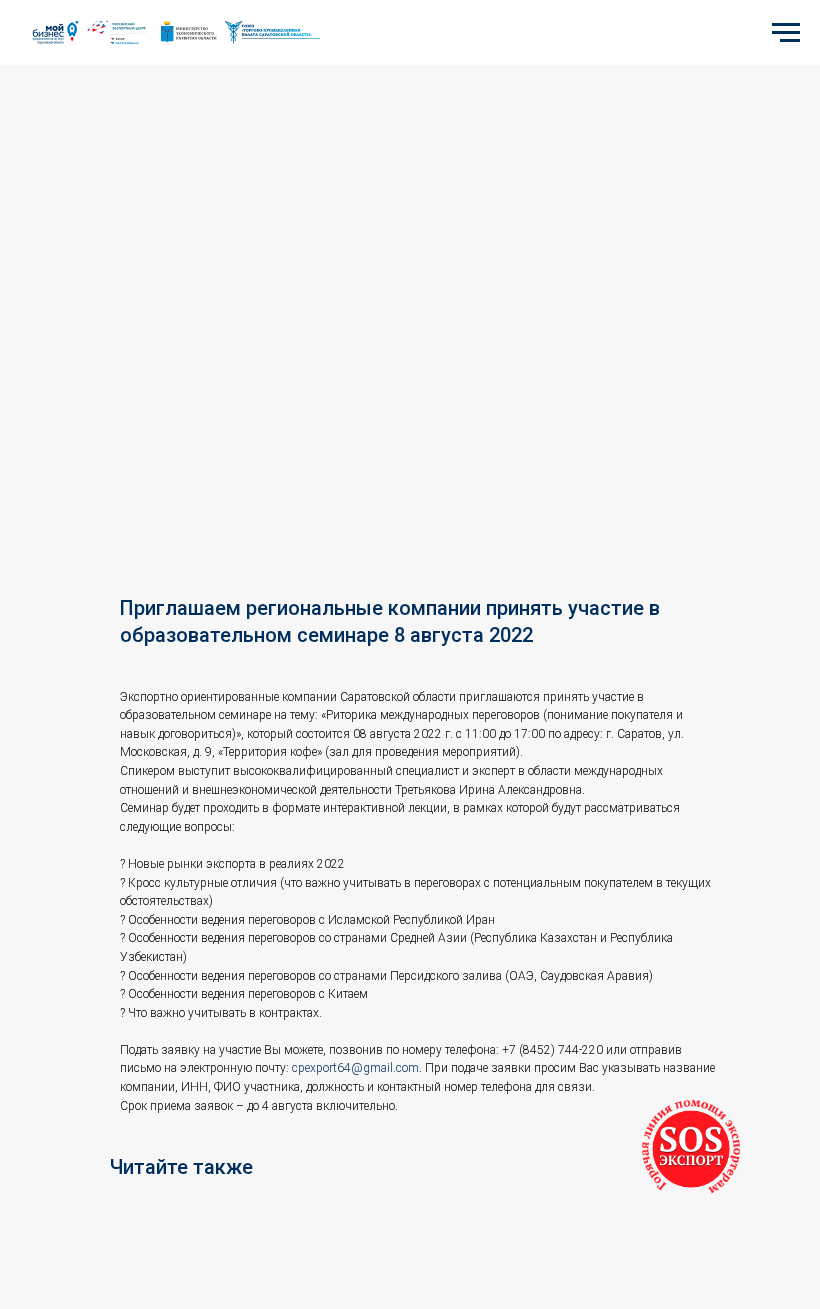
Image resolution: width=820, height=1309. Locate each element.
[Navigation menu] (786, 33)
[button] (691, 1149)
